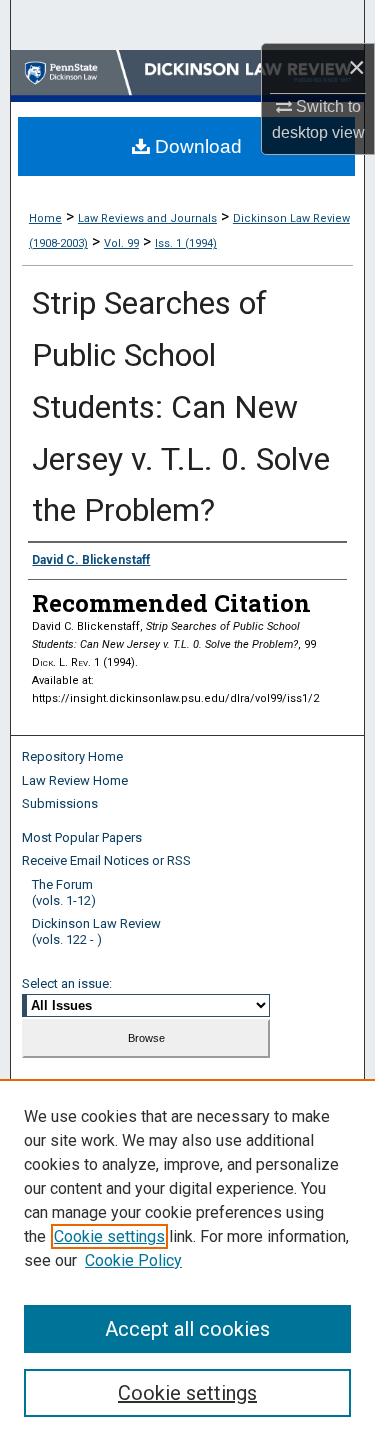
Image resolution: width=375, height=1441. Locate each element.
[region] (187, 1260)
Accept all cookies (187, 1329)
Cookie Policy (133, 1260)
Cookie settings (109, 1236)
